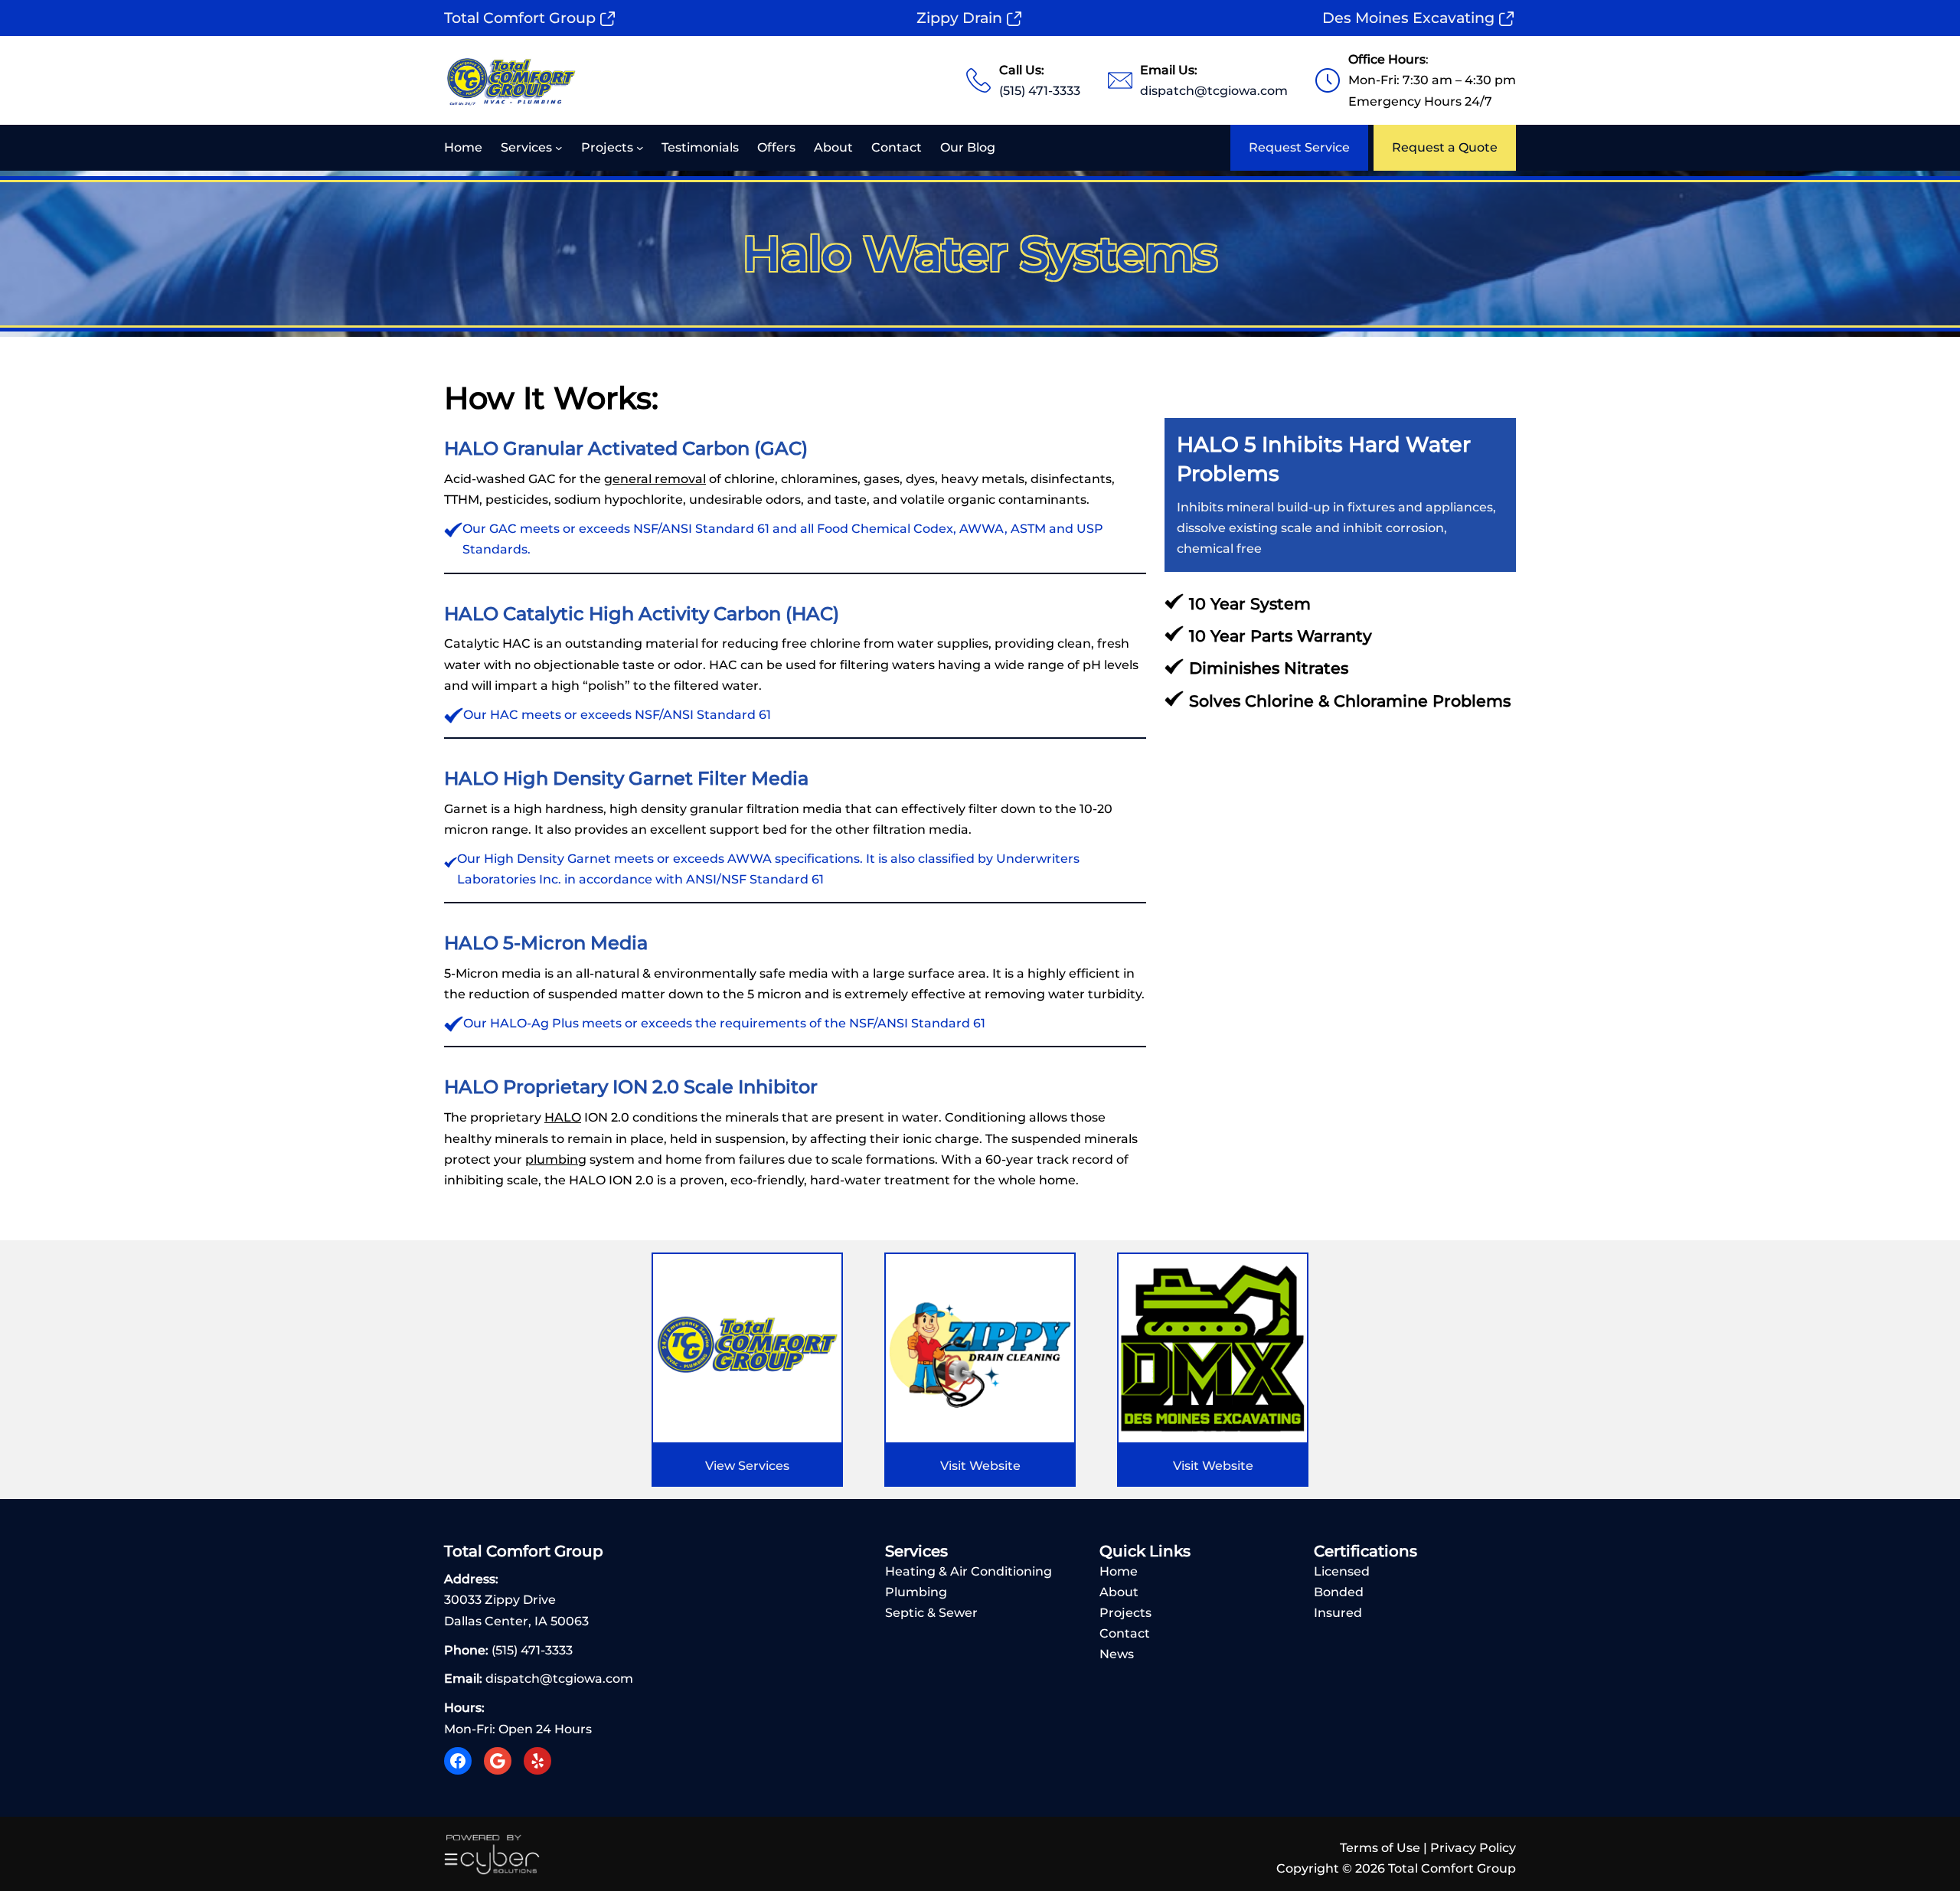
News (1117, 1654)
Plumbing (916, 1592)
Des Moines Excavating (1408, 18)
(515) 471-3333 (1040, 91)
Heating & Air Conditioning (969, 1571)
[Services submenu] (559, 148)
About (1119, 1592)
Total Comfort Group (520, 18)
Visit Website (980, 1466)
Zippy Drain (959, 18)
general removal (655, 479)
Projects (1125, 1613)
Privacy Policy (1473, 1848)
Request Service (1299, 147)
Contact (1125, 1633)
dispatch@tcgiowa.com (1214, 91)
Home (1119, 1571)
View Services (747, 1466)
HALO (563, 1117)
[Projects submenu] (640, 148)
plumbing (556, 1159)
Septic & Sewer (931, 1613)
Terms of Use (1380, 1848)
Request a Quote (1445, 147)
